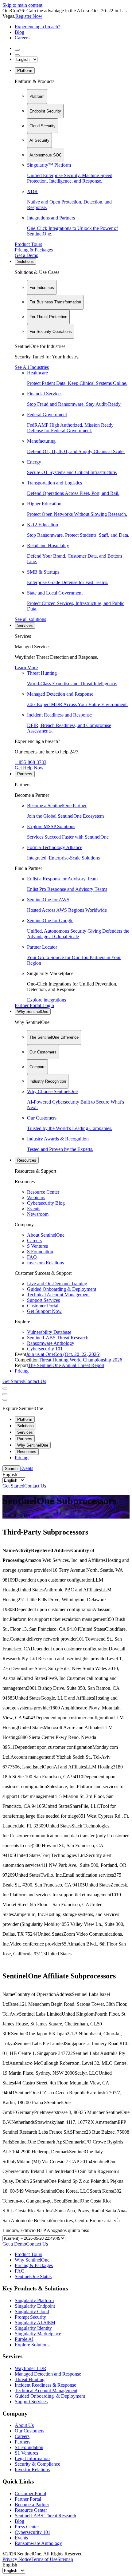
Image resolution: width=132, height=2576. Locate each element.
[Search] (17, 50)
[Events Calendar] (17, 55)
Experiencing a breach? (37, 27)
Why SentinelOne (33, 1011)
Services (25, 625)
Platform (25, 71)
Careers (22, 38)
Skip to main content (22, 5)
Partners (25, 774)
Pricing (22, 1371)
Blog (19, 32)
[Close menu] (5, 1394)
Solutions (25, 261)
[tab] (37, 97)
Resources (27, 1160)
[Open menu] (5, 1389)
